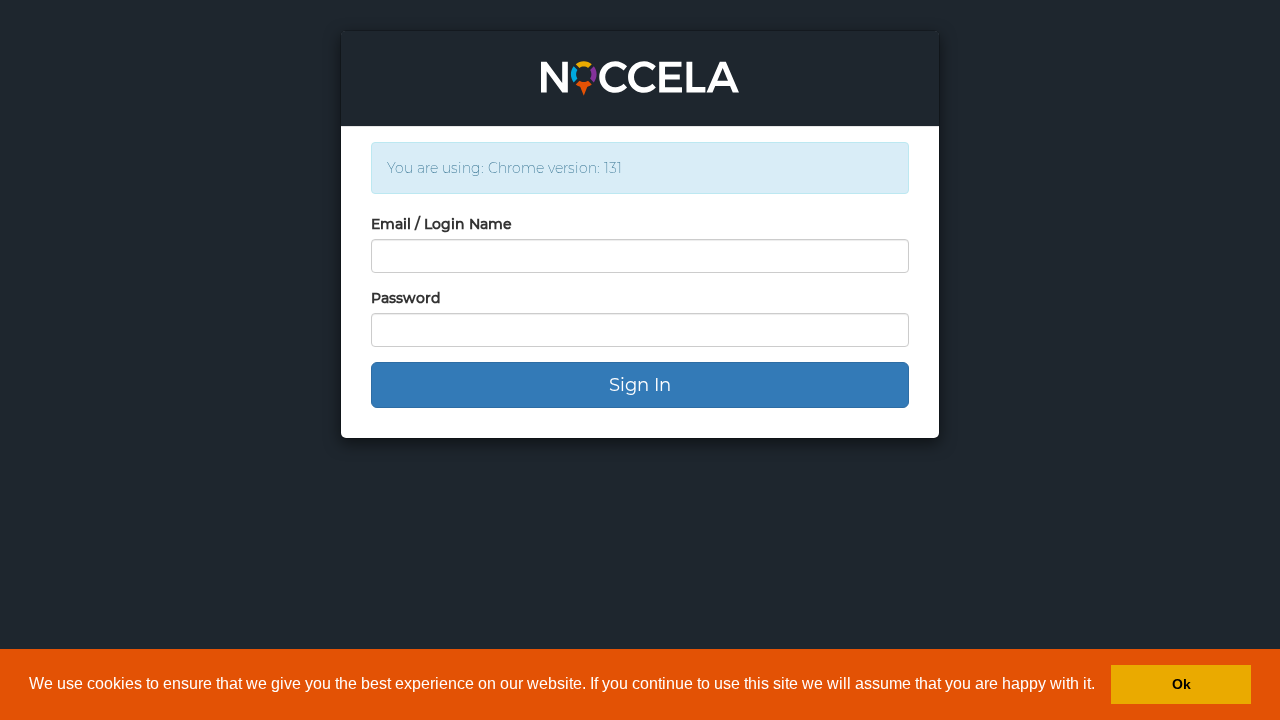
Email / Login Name (441, 224)
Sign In (640, 385)
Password (406, 298)
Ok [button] (1181, 684)
